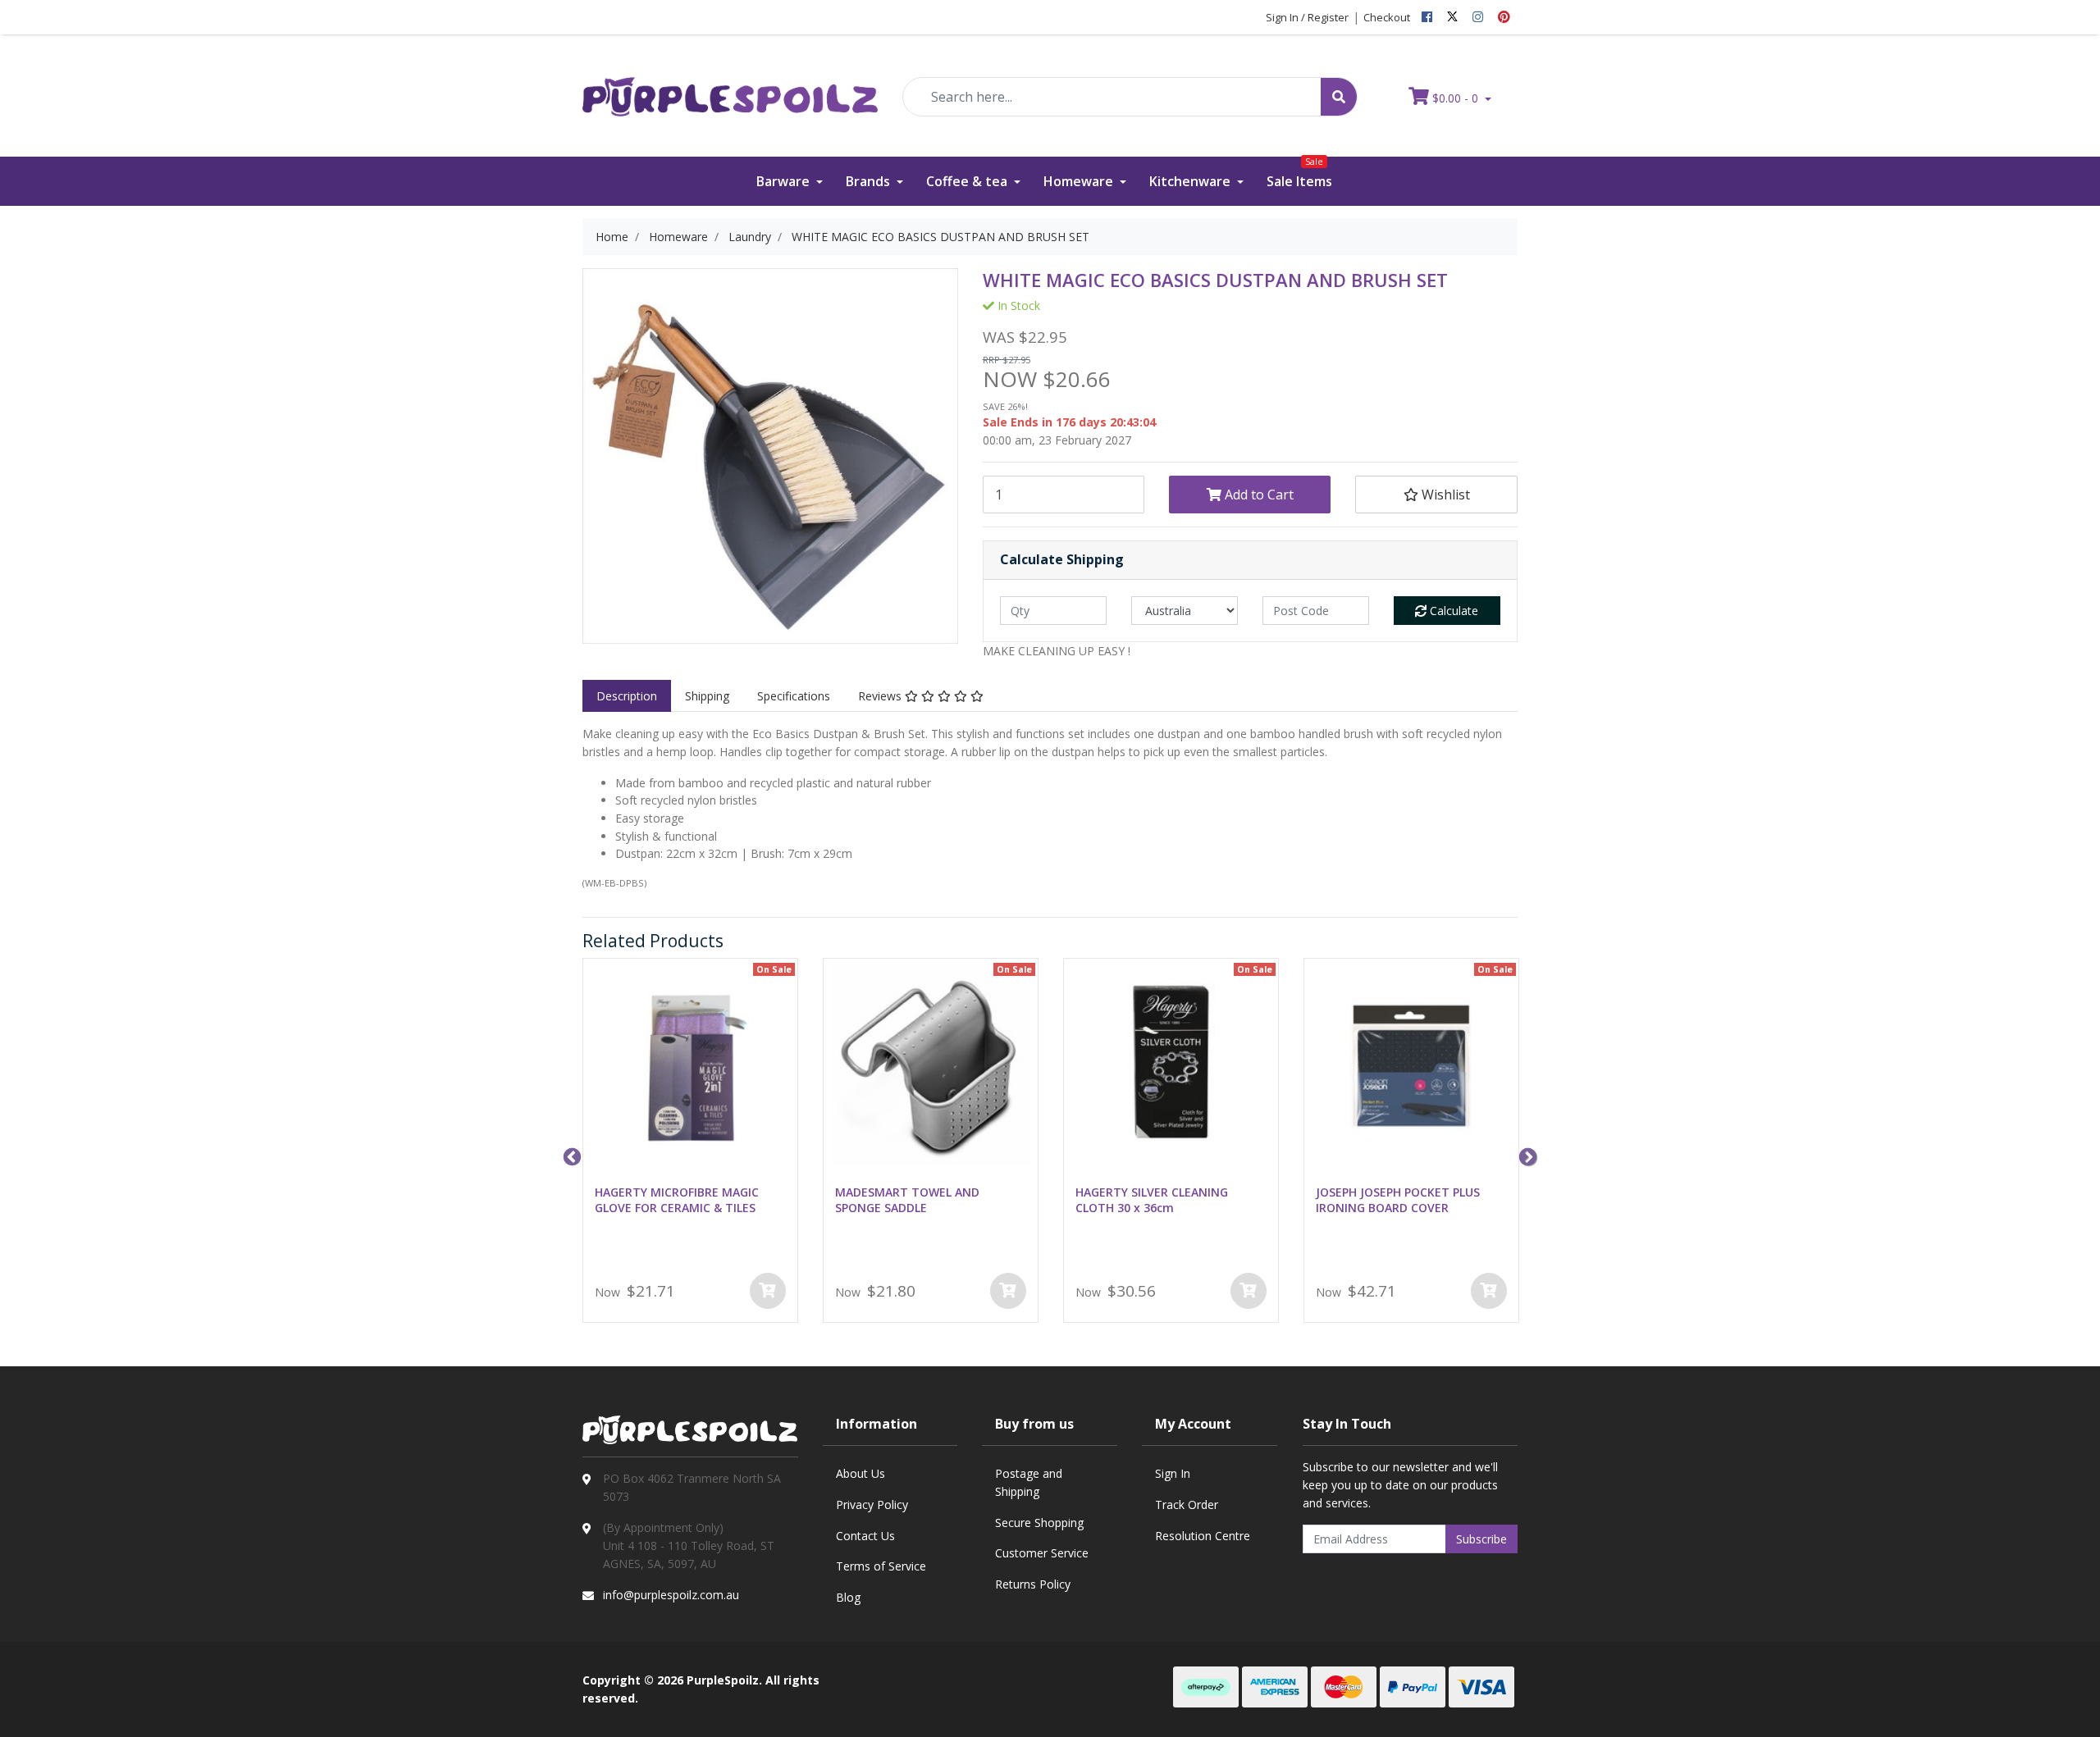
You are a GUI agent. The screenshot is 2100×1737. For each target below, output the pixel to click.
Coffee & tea (968, 181)
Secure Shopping (1039, 1523)
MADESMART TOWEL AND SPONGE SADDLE (907, 1200)
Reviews (881, 696)
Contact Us (865, 1536)
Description (627, 696)
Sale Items (1299, 173)
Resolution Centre (1203, 1536)
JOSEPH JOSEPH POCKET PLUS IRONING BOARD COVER (1398, 1200)
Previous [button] (570, 1156)
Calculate (1452, 611)
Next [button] (1526, 1156)
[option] (690, 1144)
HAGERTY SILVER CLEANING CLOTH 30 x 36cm (1152, 1200)
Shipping (707, 696)
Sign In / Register (1307, 17)
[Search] (1339, 97)
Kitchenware (1192, 181)
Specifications (794, 696)
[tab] (627, 696)
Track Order (1187, 1504)
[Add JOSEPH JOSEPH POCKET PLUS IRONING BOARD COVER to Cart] (1489, 1291)
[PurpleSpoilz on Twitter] (1452, 17)
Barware (785, 181)
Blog (848, 1597)
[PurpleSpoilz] (730, 86)
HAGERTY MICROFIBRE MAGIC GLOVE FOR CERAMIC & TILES (677, 1200)
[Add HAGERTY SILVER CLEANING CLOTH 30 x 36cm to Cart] (1249, 1291)
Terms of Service (881, 1566)
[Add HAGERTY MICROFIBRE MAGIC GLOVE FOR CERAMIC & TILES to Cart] (768, 1291)
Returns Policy (1033, 1584)
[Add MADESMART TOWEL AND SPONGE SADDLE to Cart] (1008, 1291)
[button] (1436, 495)
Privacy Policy (872, 1504)
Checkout (1387, 17)
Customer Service (1042, 1553)
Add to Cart (1258, 495)
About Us (861, 1473)
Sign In (1173, 1473)
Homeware (1080, 181)
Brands (870, 181)
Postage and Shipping (1029, 1482)
